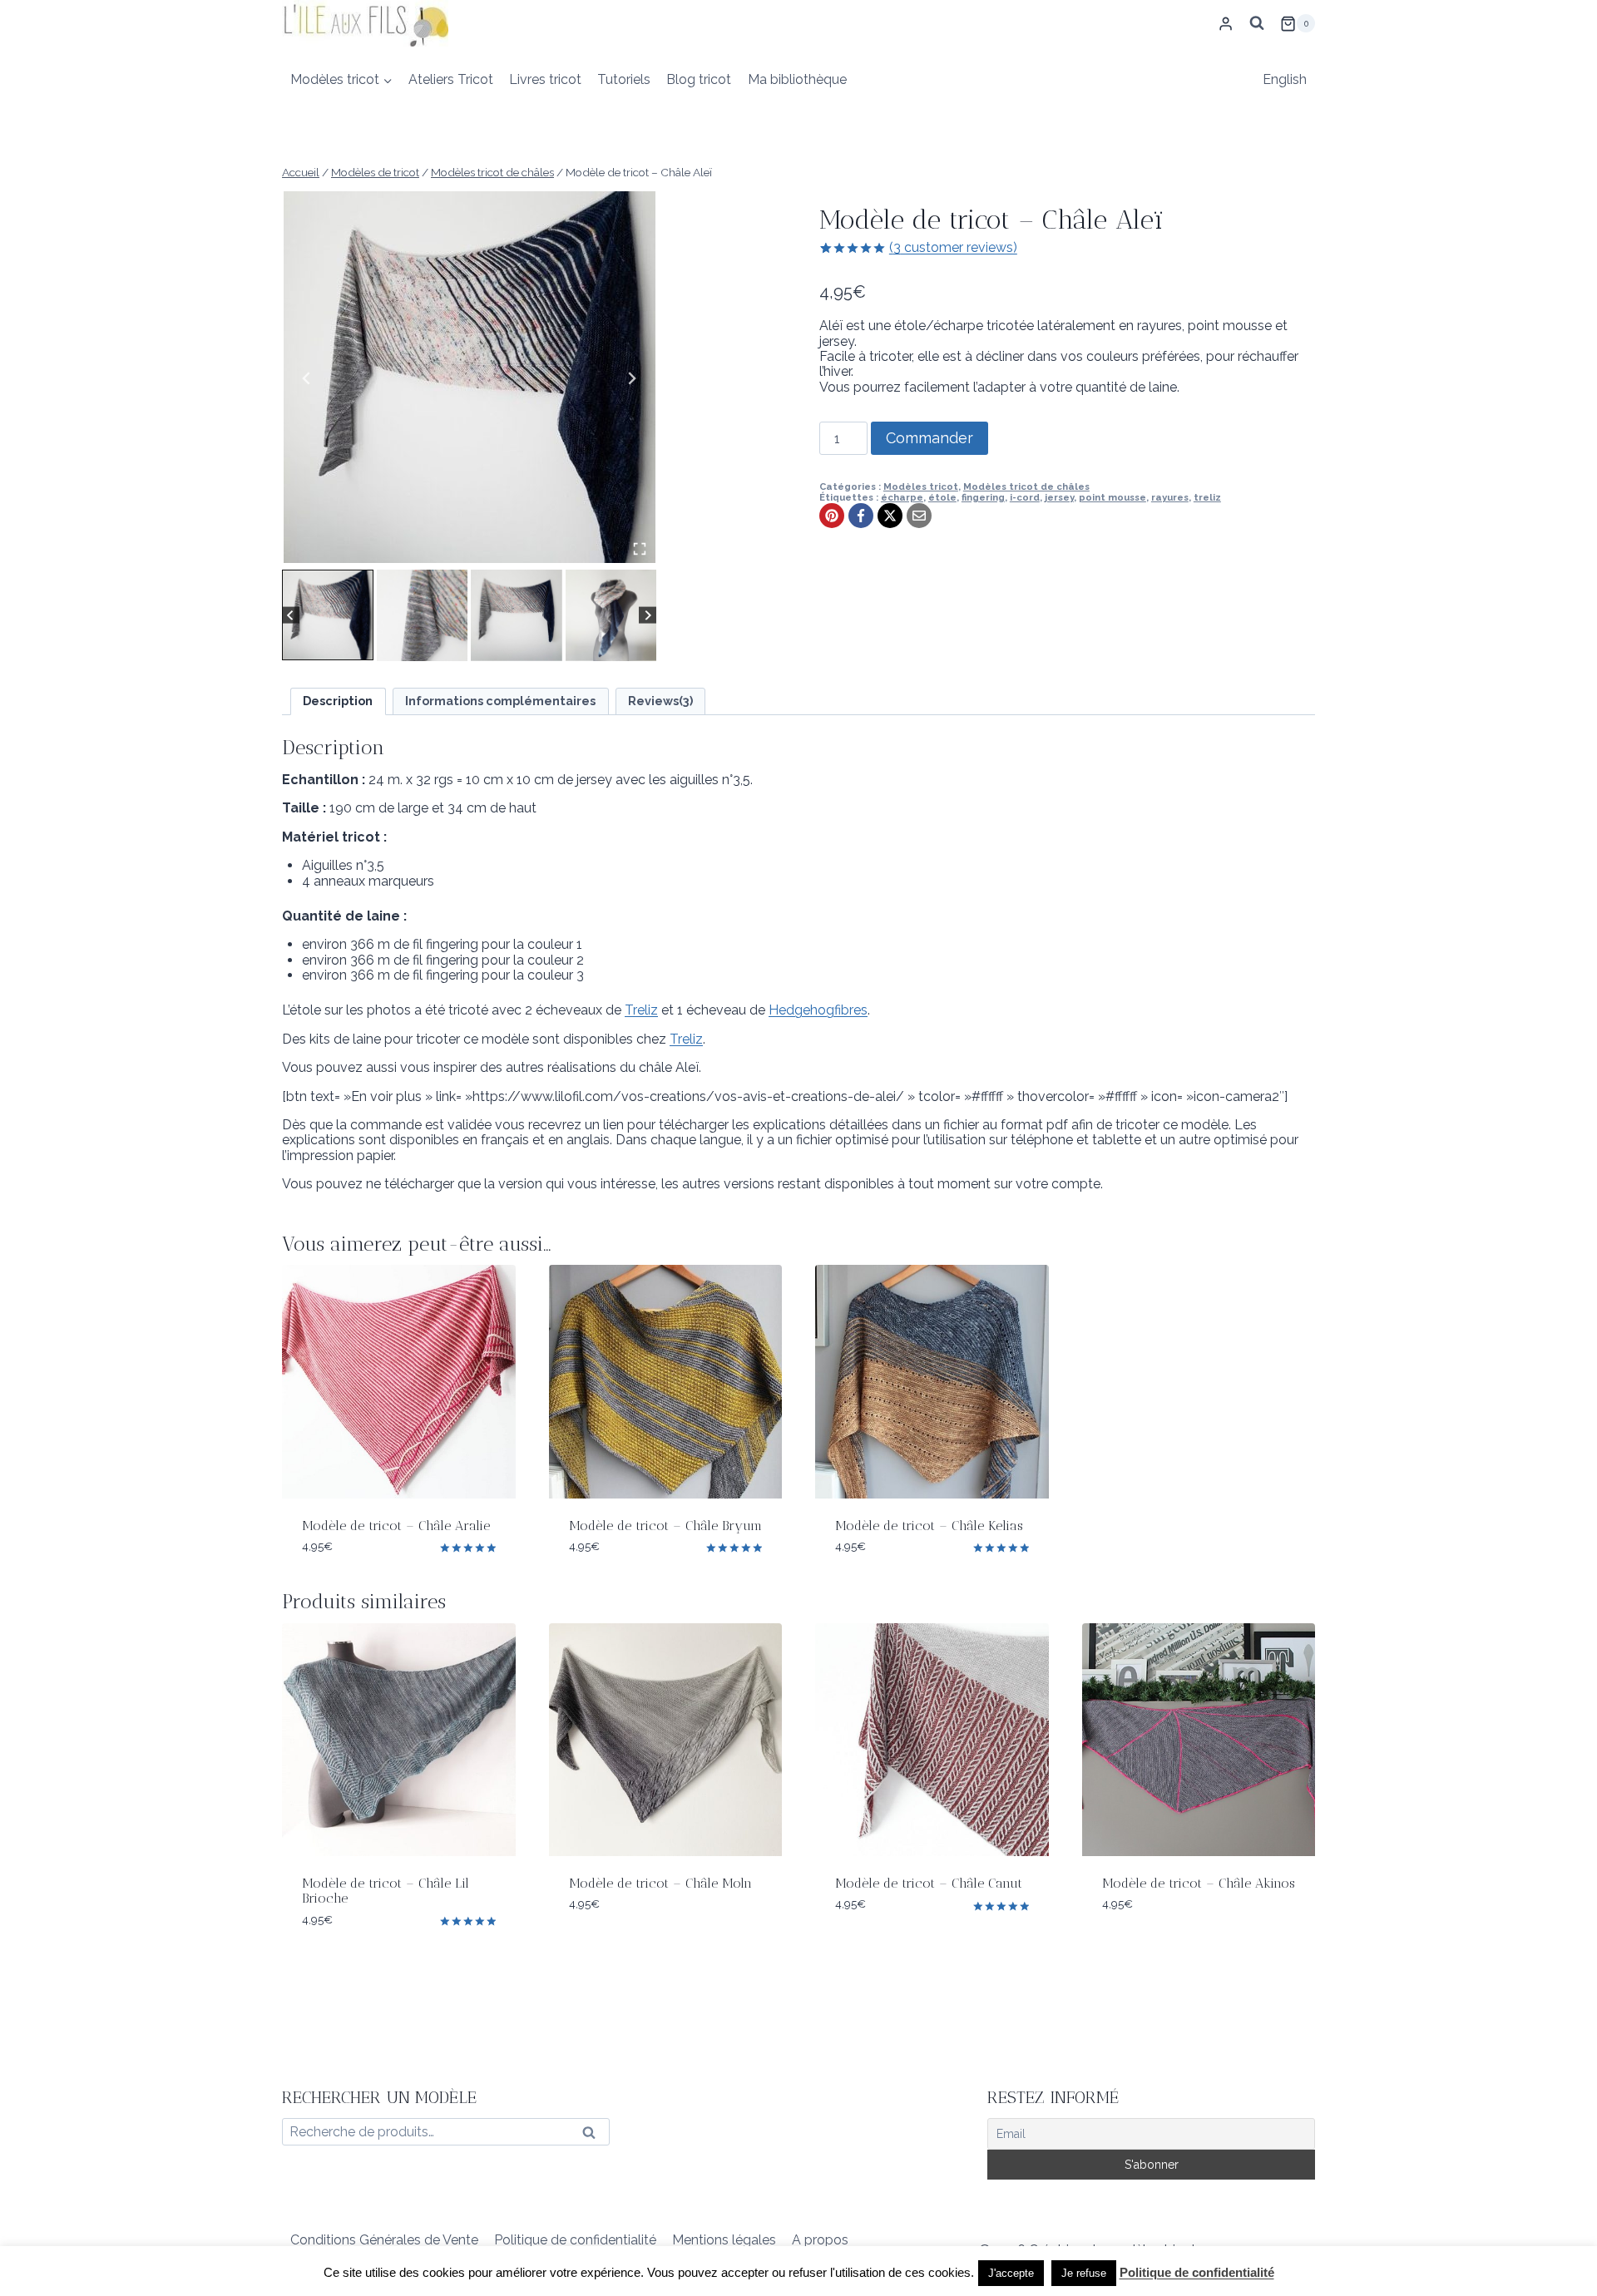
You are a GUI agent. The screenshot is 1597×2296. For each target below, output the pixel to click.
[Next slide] (631, 378)
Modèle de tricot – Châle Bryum (665, 1526)
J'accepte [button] (1011, 2273)
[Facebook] (861, 516)
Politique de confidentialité (575, 2240)
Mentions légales (724, 2240)
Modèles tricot (921, 486)
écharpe (902, 497)
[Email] (919, 516)
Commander (930, 438)
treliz (1207, 497)
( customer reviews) (953, 247)
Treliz (641, 1010)
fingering (983, 497)
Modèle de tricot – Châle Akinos (1199, 1883)
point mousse (1112, 497)
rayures (1170, 497)
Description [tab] (338, 701)
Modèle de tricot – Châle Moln (660, 1883)
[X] (890, 516)
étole (942, 497)
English (1285, 79)
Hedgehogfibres (818, 1010)
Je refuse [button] (1084, 2273)
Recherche (594, 2136)
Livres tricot (545, 79)
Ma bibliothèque (797, 79)
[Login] (1226, 23)
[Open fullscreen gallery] (640, 549)
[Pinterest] (832, 516)
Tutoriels (624, 79)
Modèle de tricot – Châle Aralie (396, 1526)
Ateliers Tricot (451, 79)
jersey (1059, 497)
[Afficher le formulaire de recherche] (1257, 23)
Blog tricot (699, 79)
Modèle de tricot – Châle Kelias (929, 1526)
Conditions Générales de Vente (384, 2240)
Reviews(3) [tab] (660, 701)
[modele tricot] (469, 377)
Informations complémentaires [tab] (500, 701)
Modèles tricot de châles (1026, 486)
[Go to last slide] (307, 378)
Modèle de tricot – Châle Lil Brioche (386, 1891)
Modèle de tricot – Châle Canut (929, 1883)
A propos (820, 2240)
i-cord (1025, 497)
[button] (328, 615)
